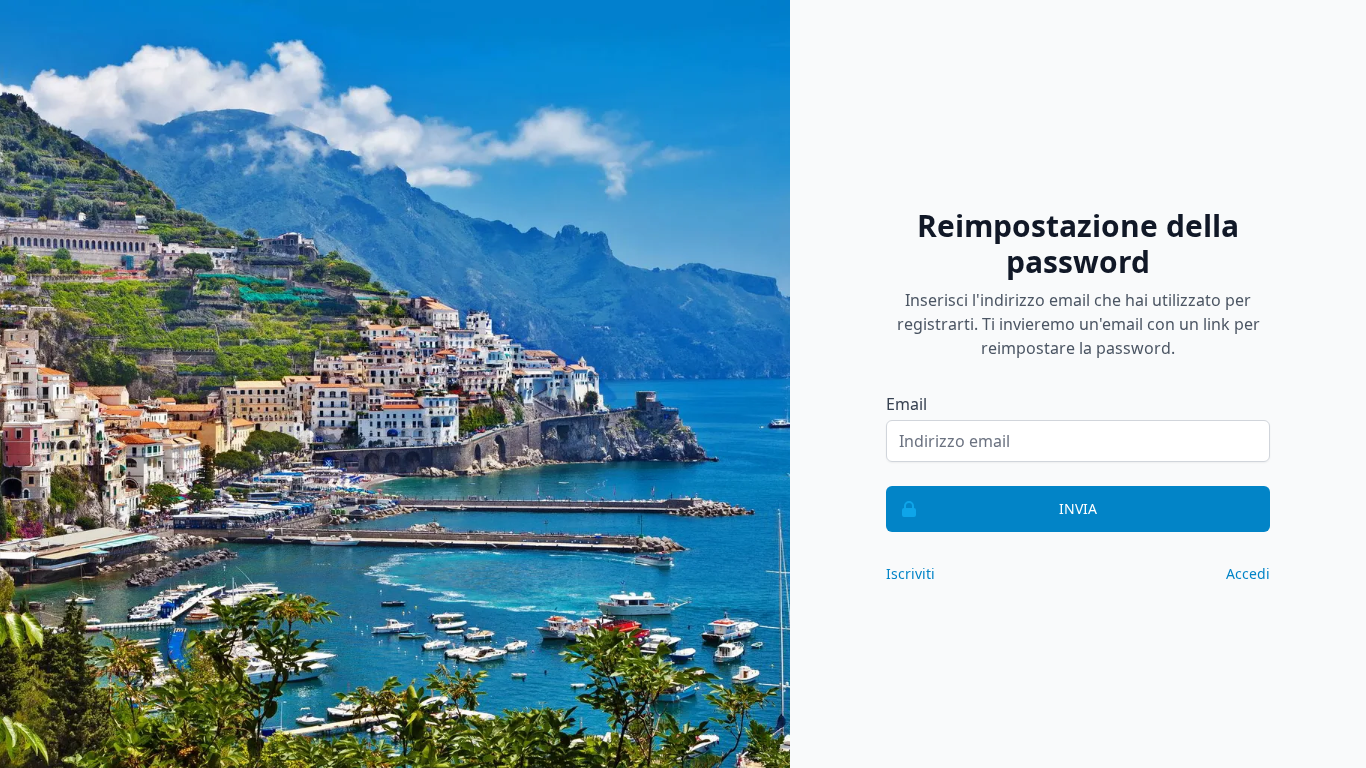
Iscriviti (910, 573)
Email (906, 404)
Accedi (1248, 573)
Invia (1078, 508)
